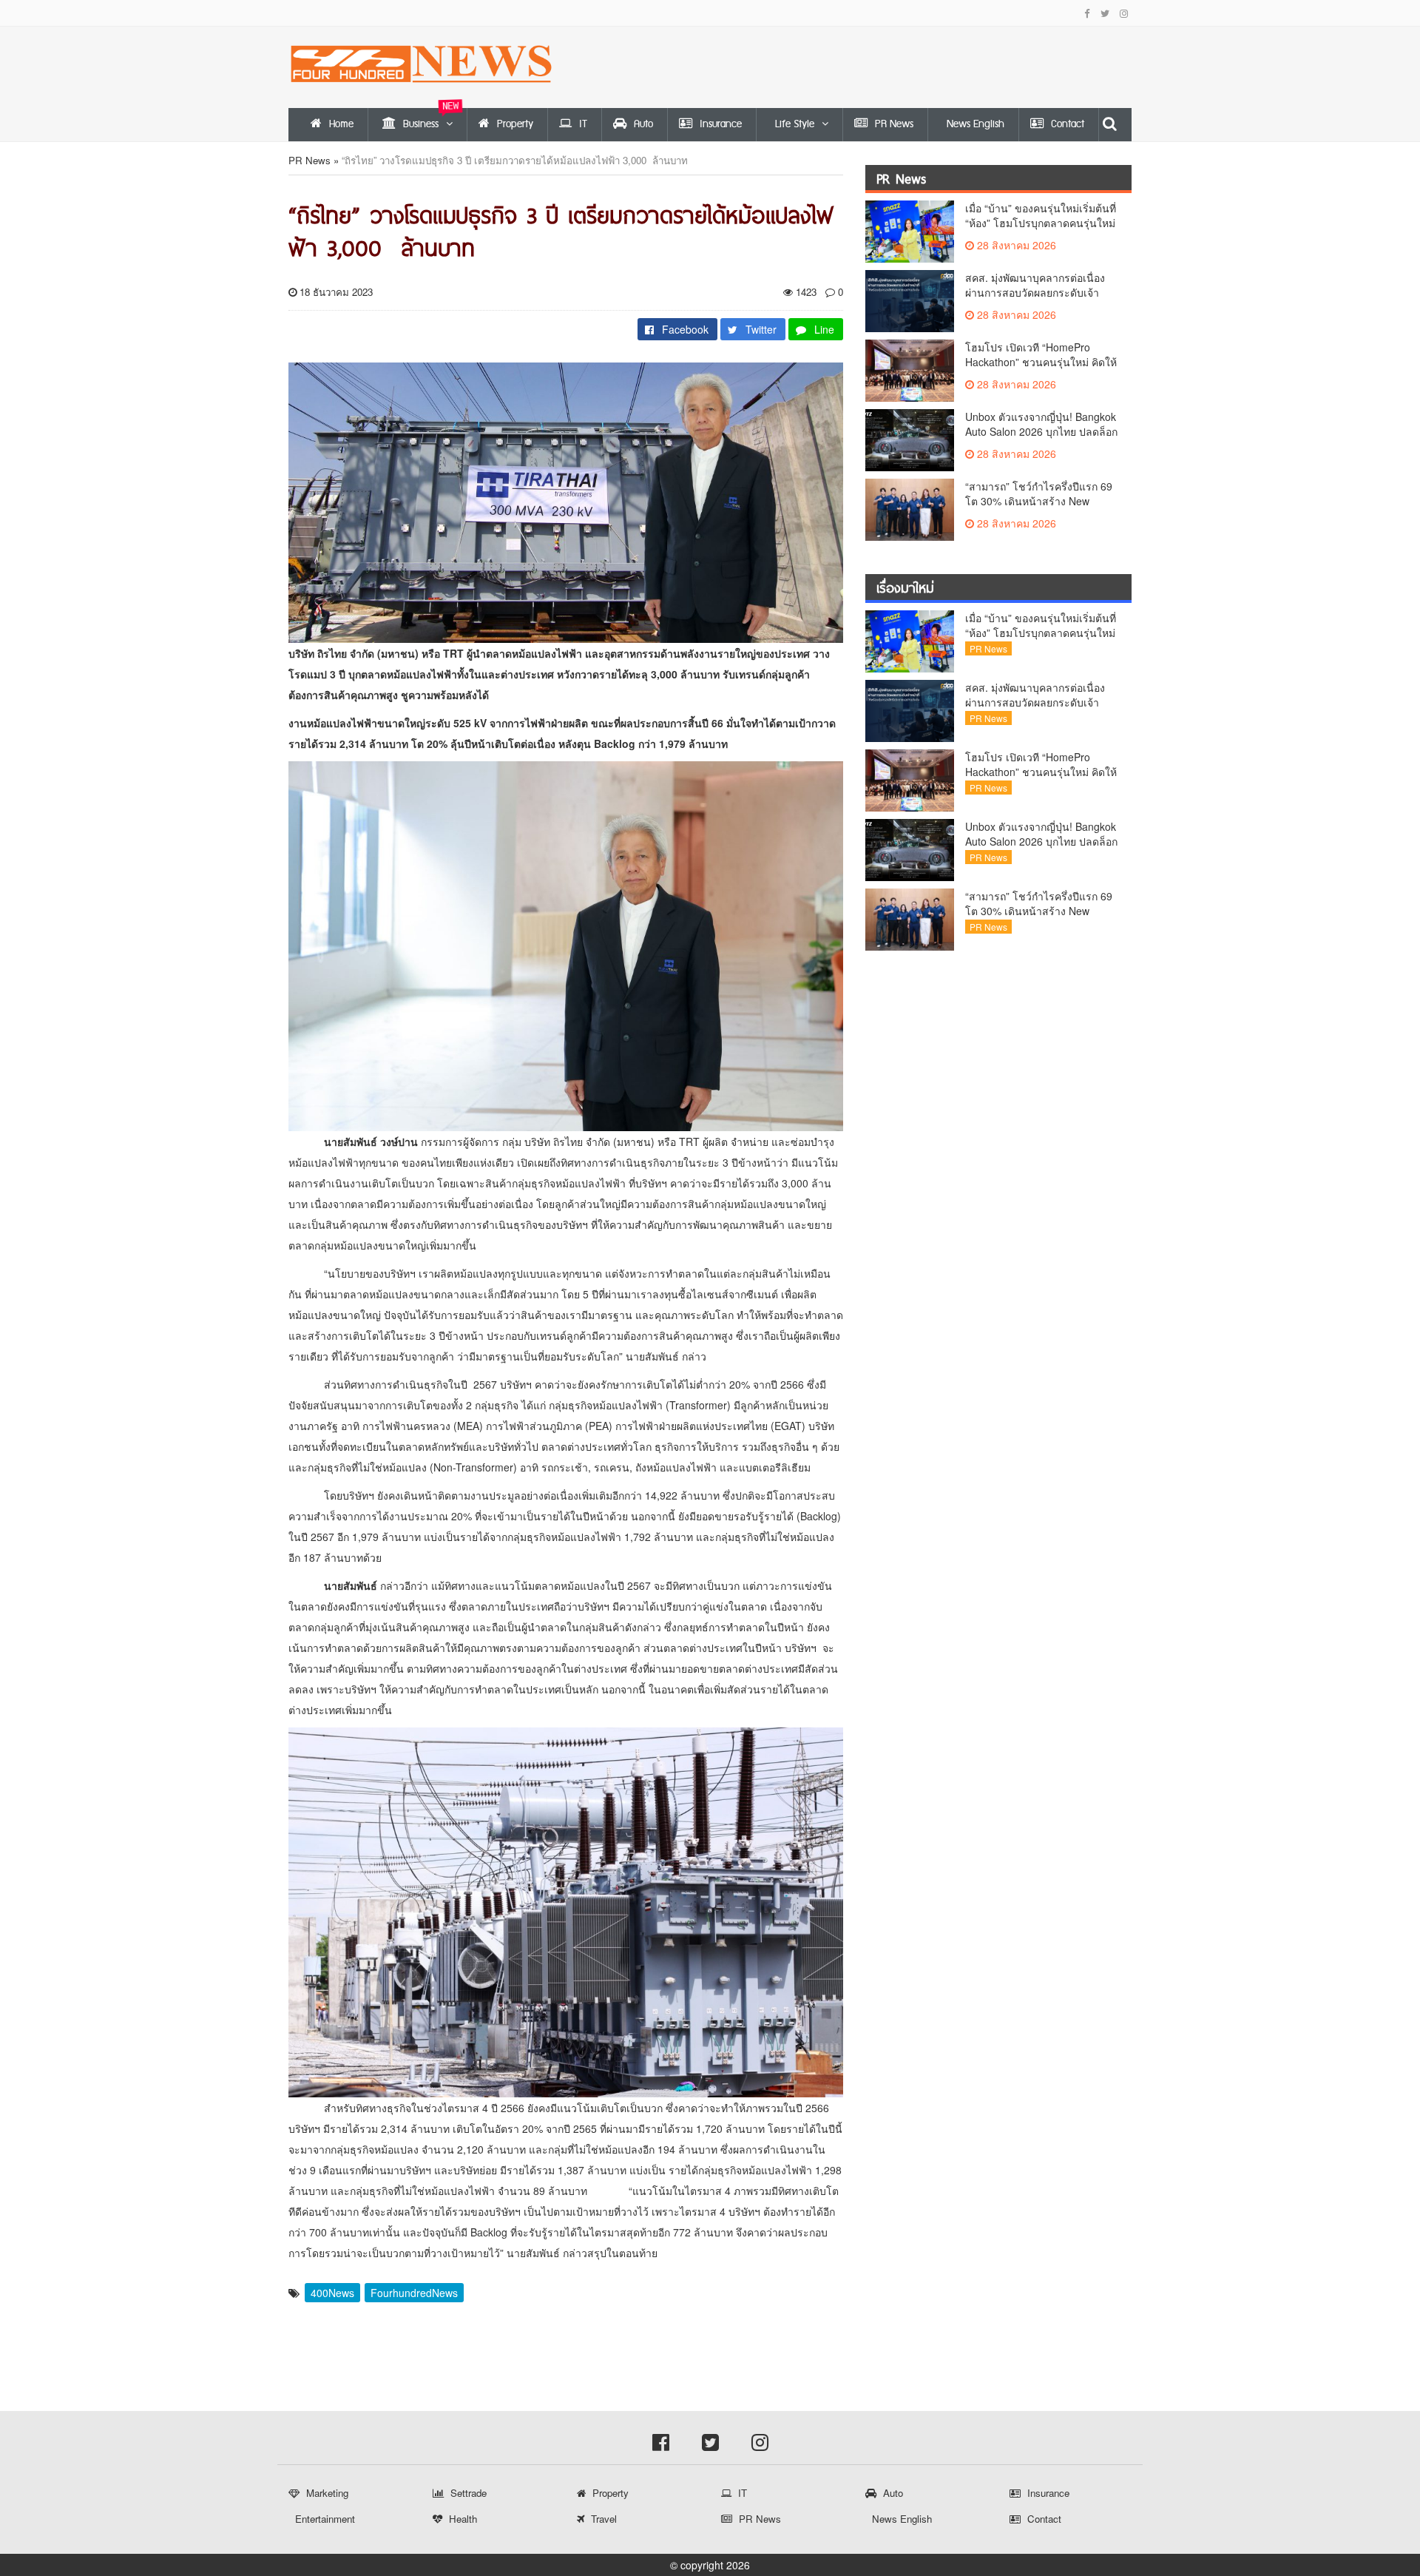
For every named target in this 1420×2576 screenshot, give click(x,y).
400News (332, 2293)
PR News (310, 160)
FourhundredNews (414, 2293)
